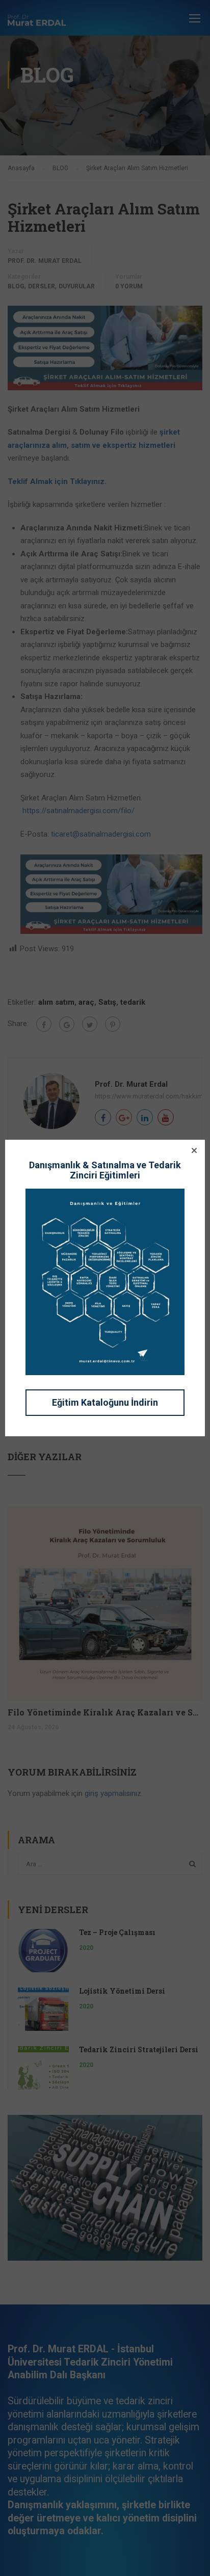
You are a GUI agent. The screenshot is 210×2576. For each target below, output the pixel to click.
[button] (194, 1150)
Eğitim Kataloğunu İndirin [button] (105, 1402)
